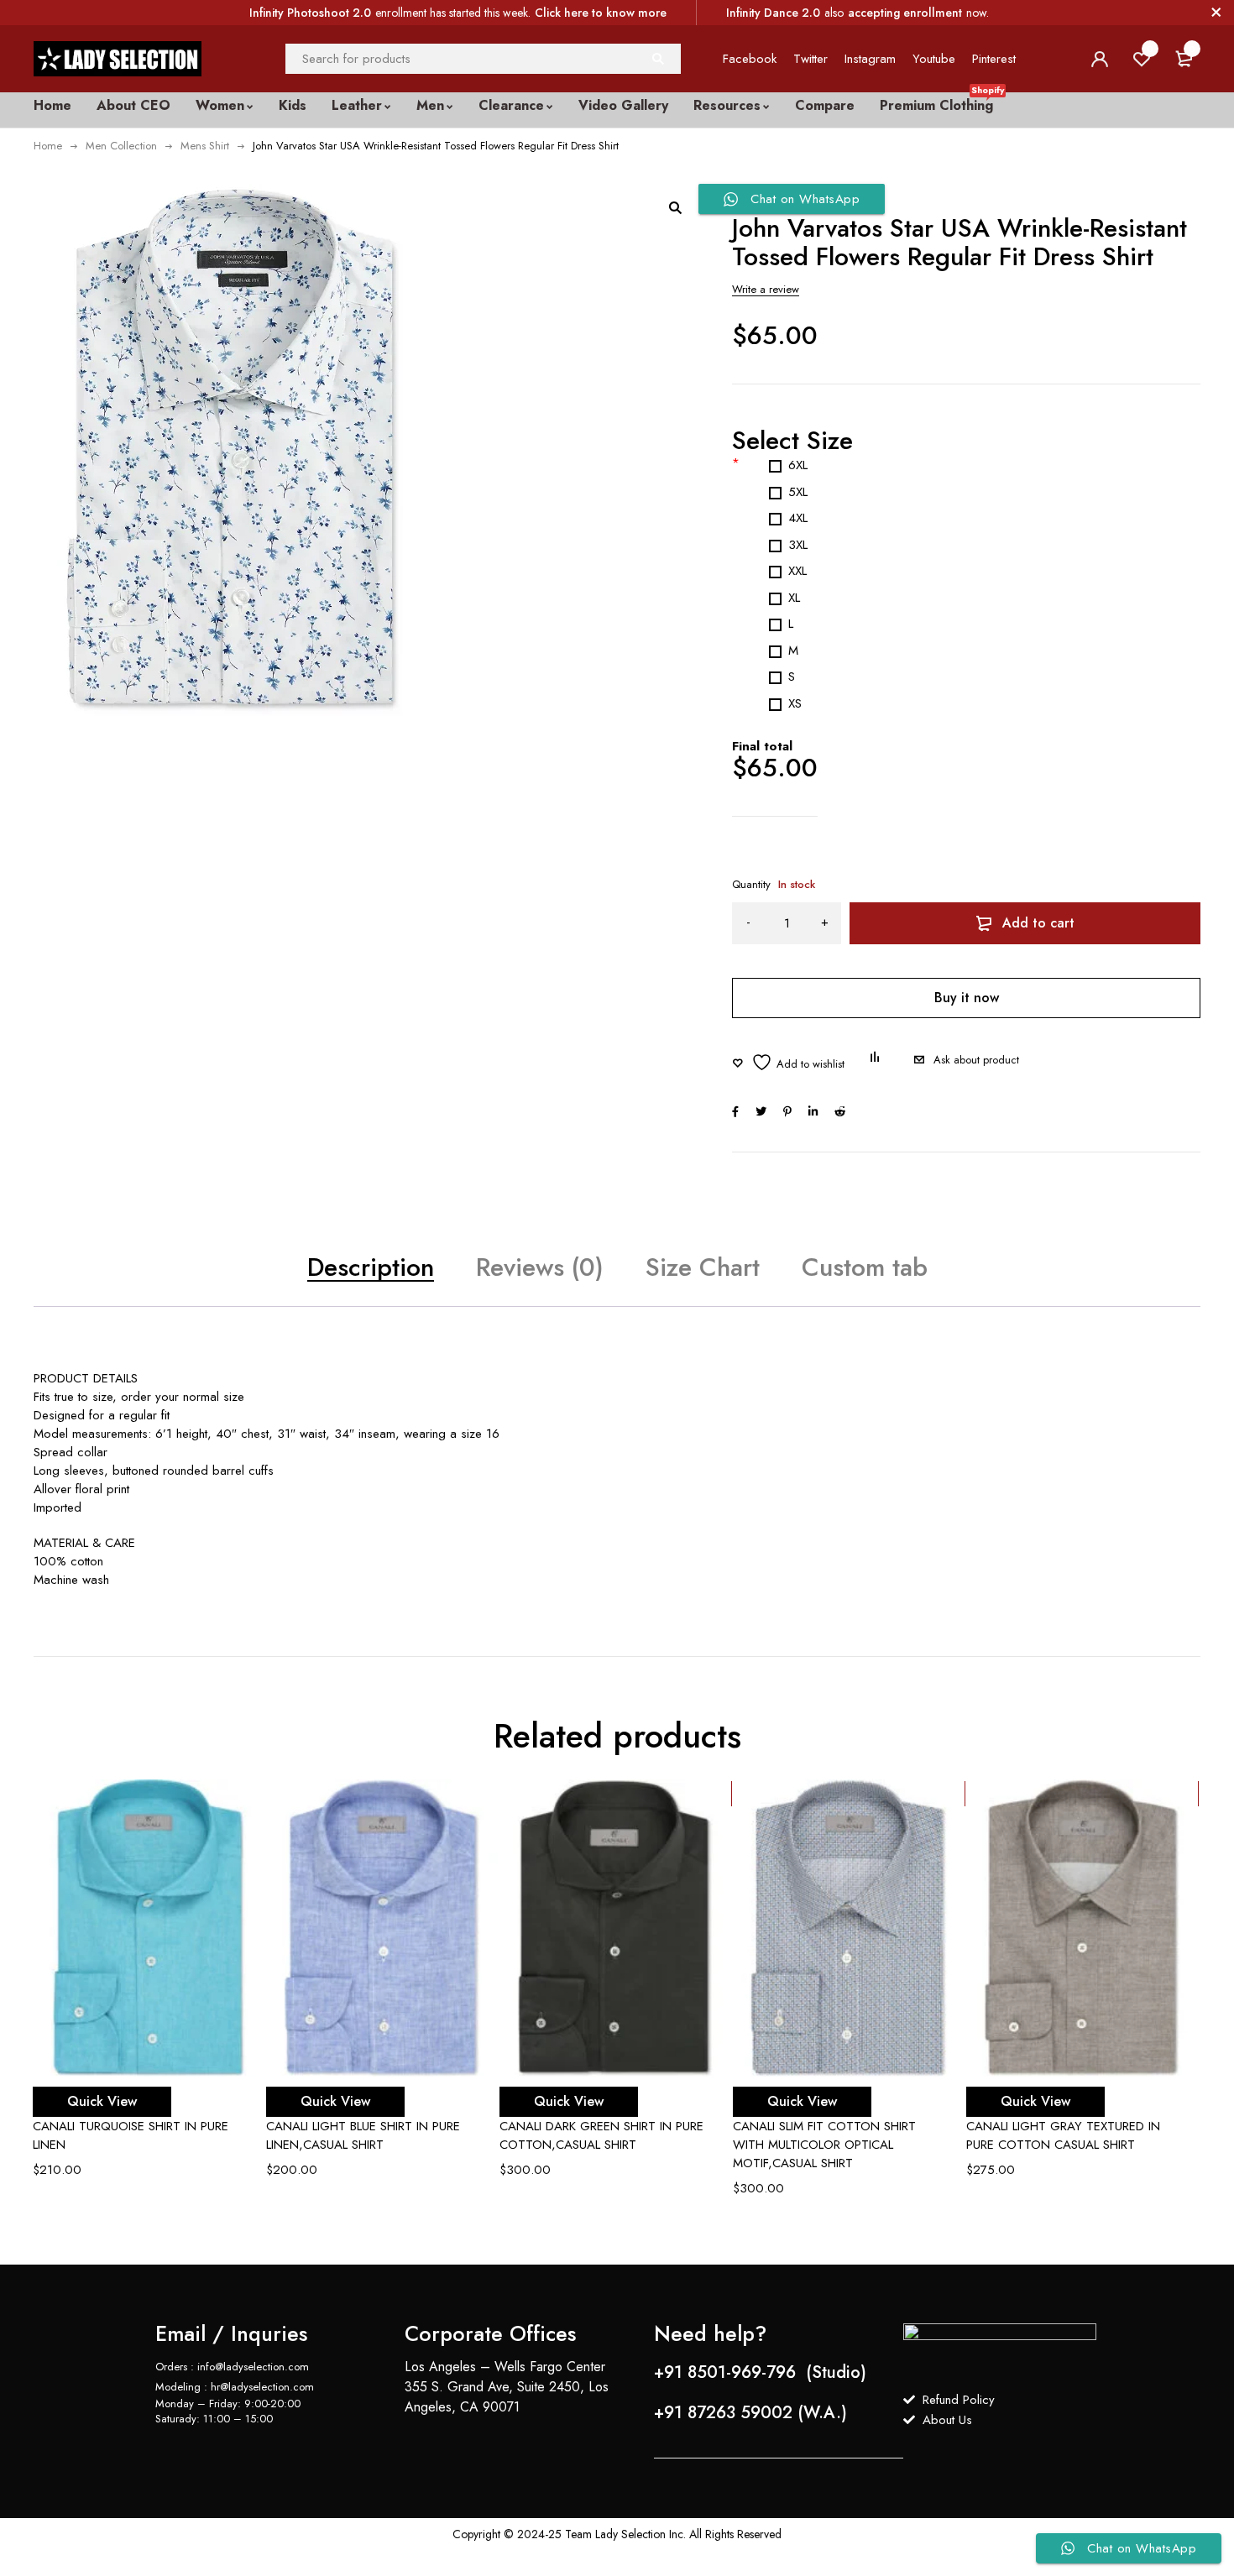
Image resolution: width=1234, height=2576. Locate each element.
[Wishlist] (788, 1062)
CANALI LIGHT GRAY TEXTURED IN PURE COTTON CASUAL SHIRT (1063, 2135)
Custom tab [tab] (865, 1267)
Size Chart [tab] (703, 1267)
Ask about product (976, 1060)
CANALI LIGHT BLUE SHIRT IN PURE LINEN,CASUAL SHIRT (363, 2135)
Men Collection (121, 146)
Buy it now (967, 998)
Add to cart (1038, 923)
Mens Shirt (205, 146)
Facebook (750, 59)
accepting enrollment (905, 13)
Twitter (810, 59)
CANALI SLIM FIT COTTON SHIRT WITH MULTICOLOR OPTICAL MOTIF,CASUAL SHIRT (824, 2145)
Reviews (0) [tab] (540, 1267)
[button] (675, 207)
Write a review (766, 289)
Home (48, 146)
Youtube (934, 59)
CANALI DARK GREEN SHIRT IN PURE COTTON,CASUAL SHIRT (601, 2135)
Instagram (870, 59)
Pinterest (994, 59)
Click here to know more (601, 13)
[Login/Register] (1100, 59)
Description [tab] (371, 1267)
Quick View (102, 2101)
